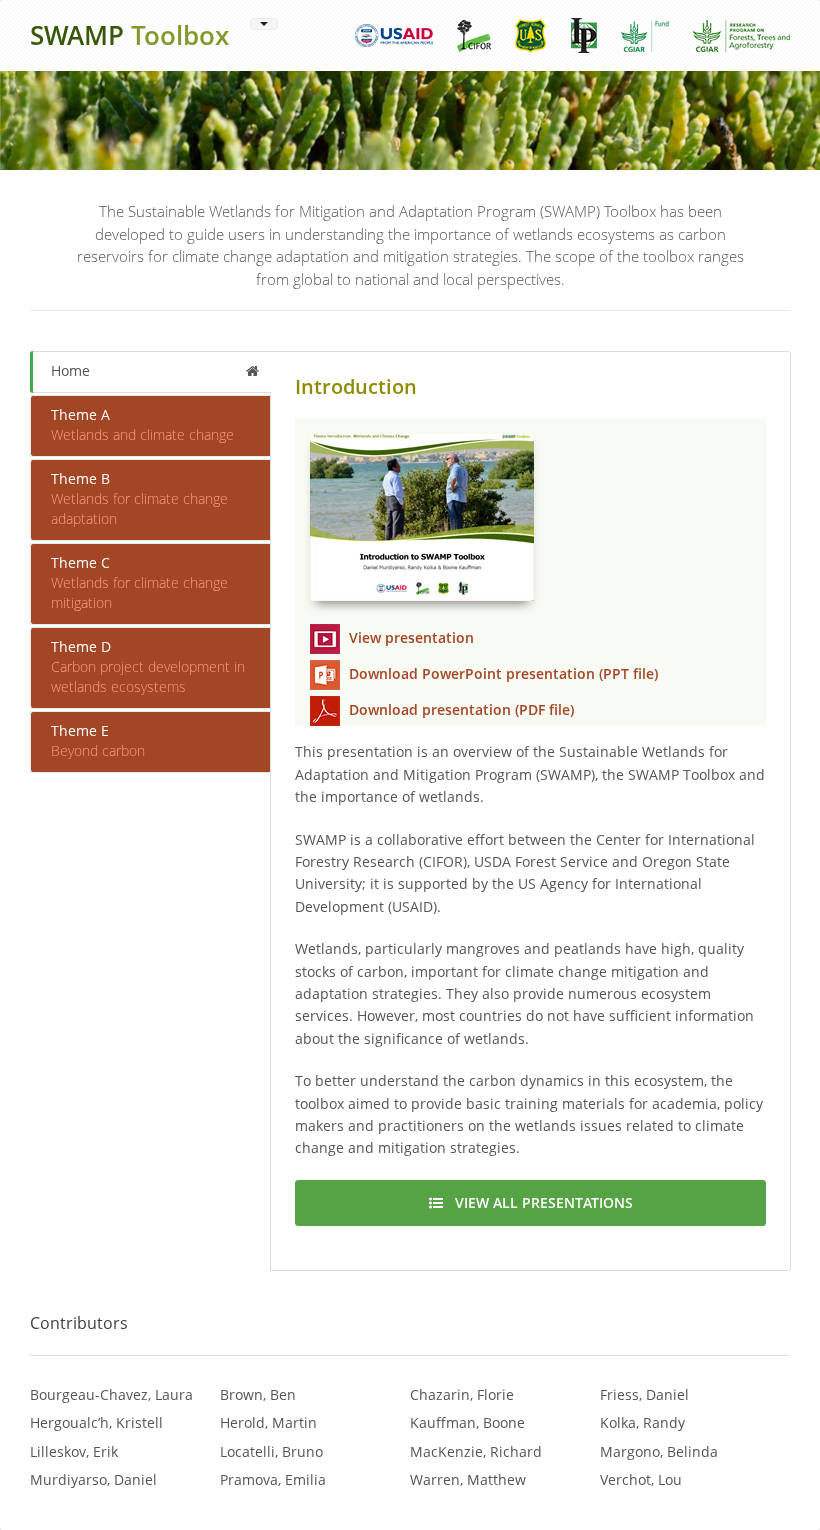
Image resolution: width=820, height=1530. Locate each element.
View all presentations (538, 1202)
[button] (264, 24)
